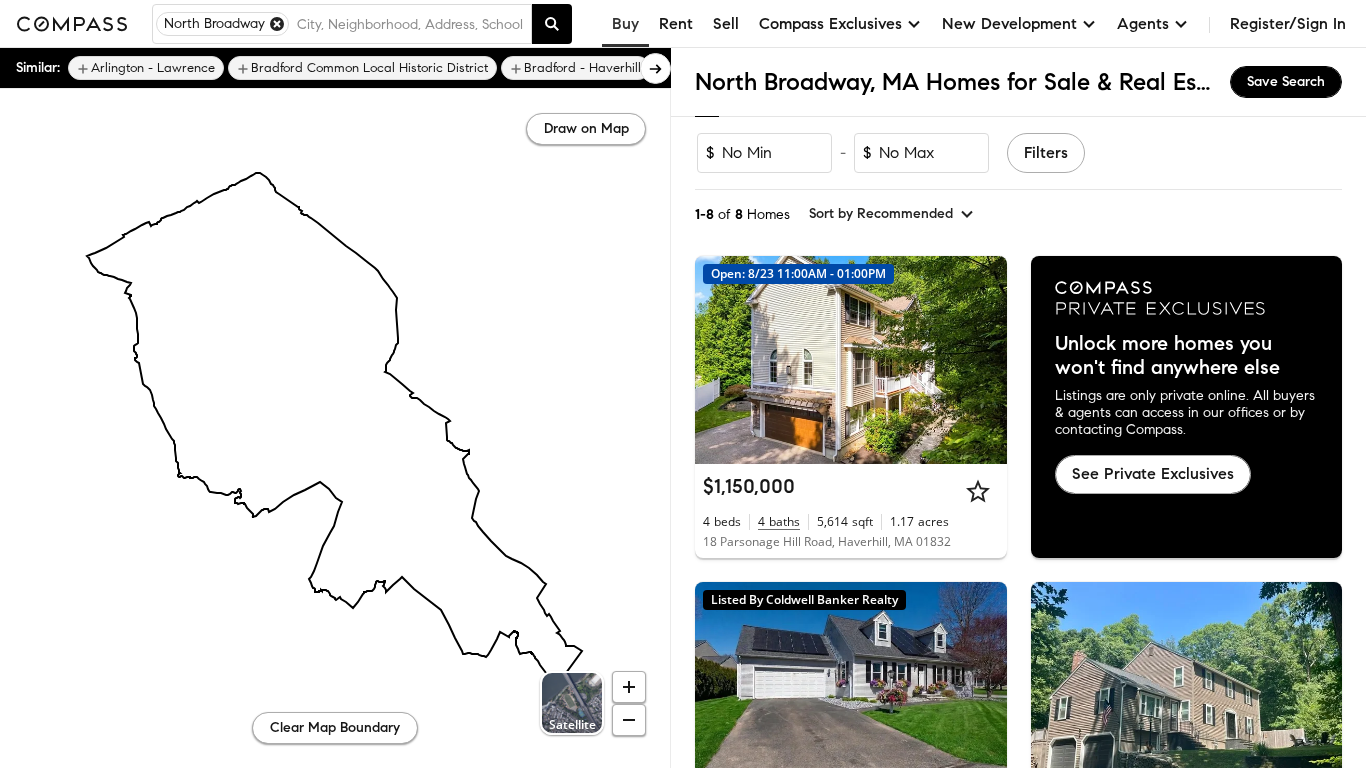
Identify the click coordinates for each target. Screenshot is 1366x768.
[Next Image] (983, 360)
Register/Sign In (1288, 23)
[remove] (277, 24)
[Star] (978, 491)
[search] (552, 24)
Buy (625, 23)
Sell (726, 23)
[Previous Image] (719, 360)
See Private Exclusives (1153, 473)
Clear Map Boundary (335, 727)
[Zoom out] (629, 720)
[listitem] (146, 68)
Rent (676, 23)
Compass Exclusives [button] (830, 23)
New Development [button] (1009, 23)
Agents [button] (1143, 23)
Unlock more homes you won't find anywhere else (1167, 356)
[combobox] (410, 24)
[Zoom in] (629, 687)
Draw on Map (586, 128)
